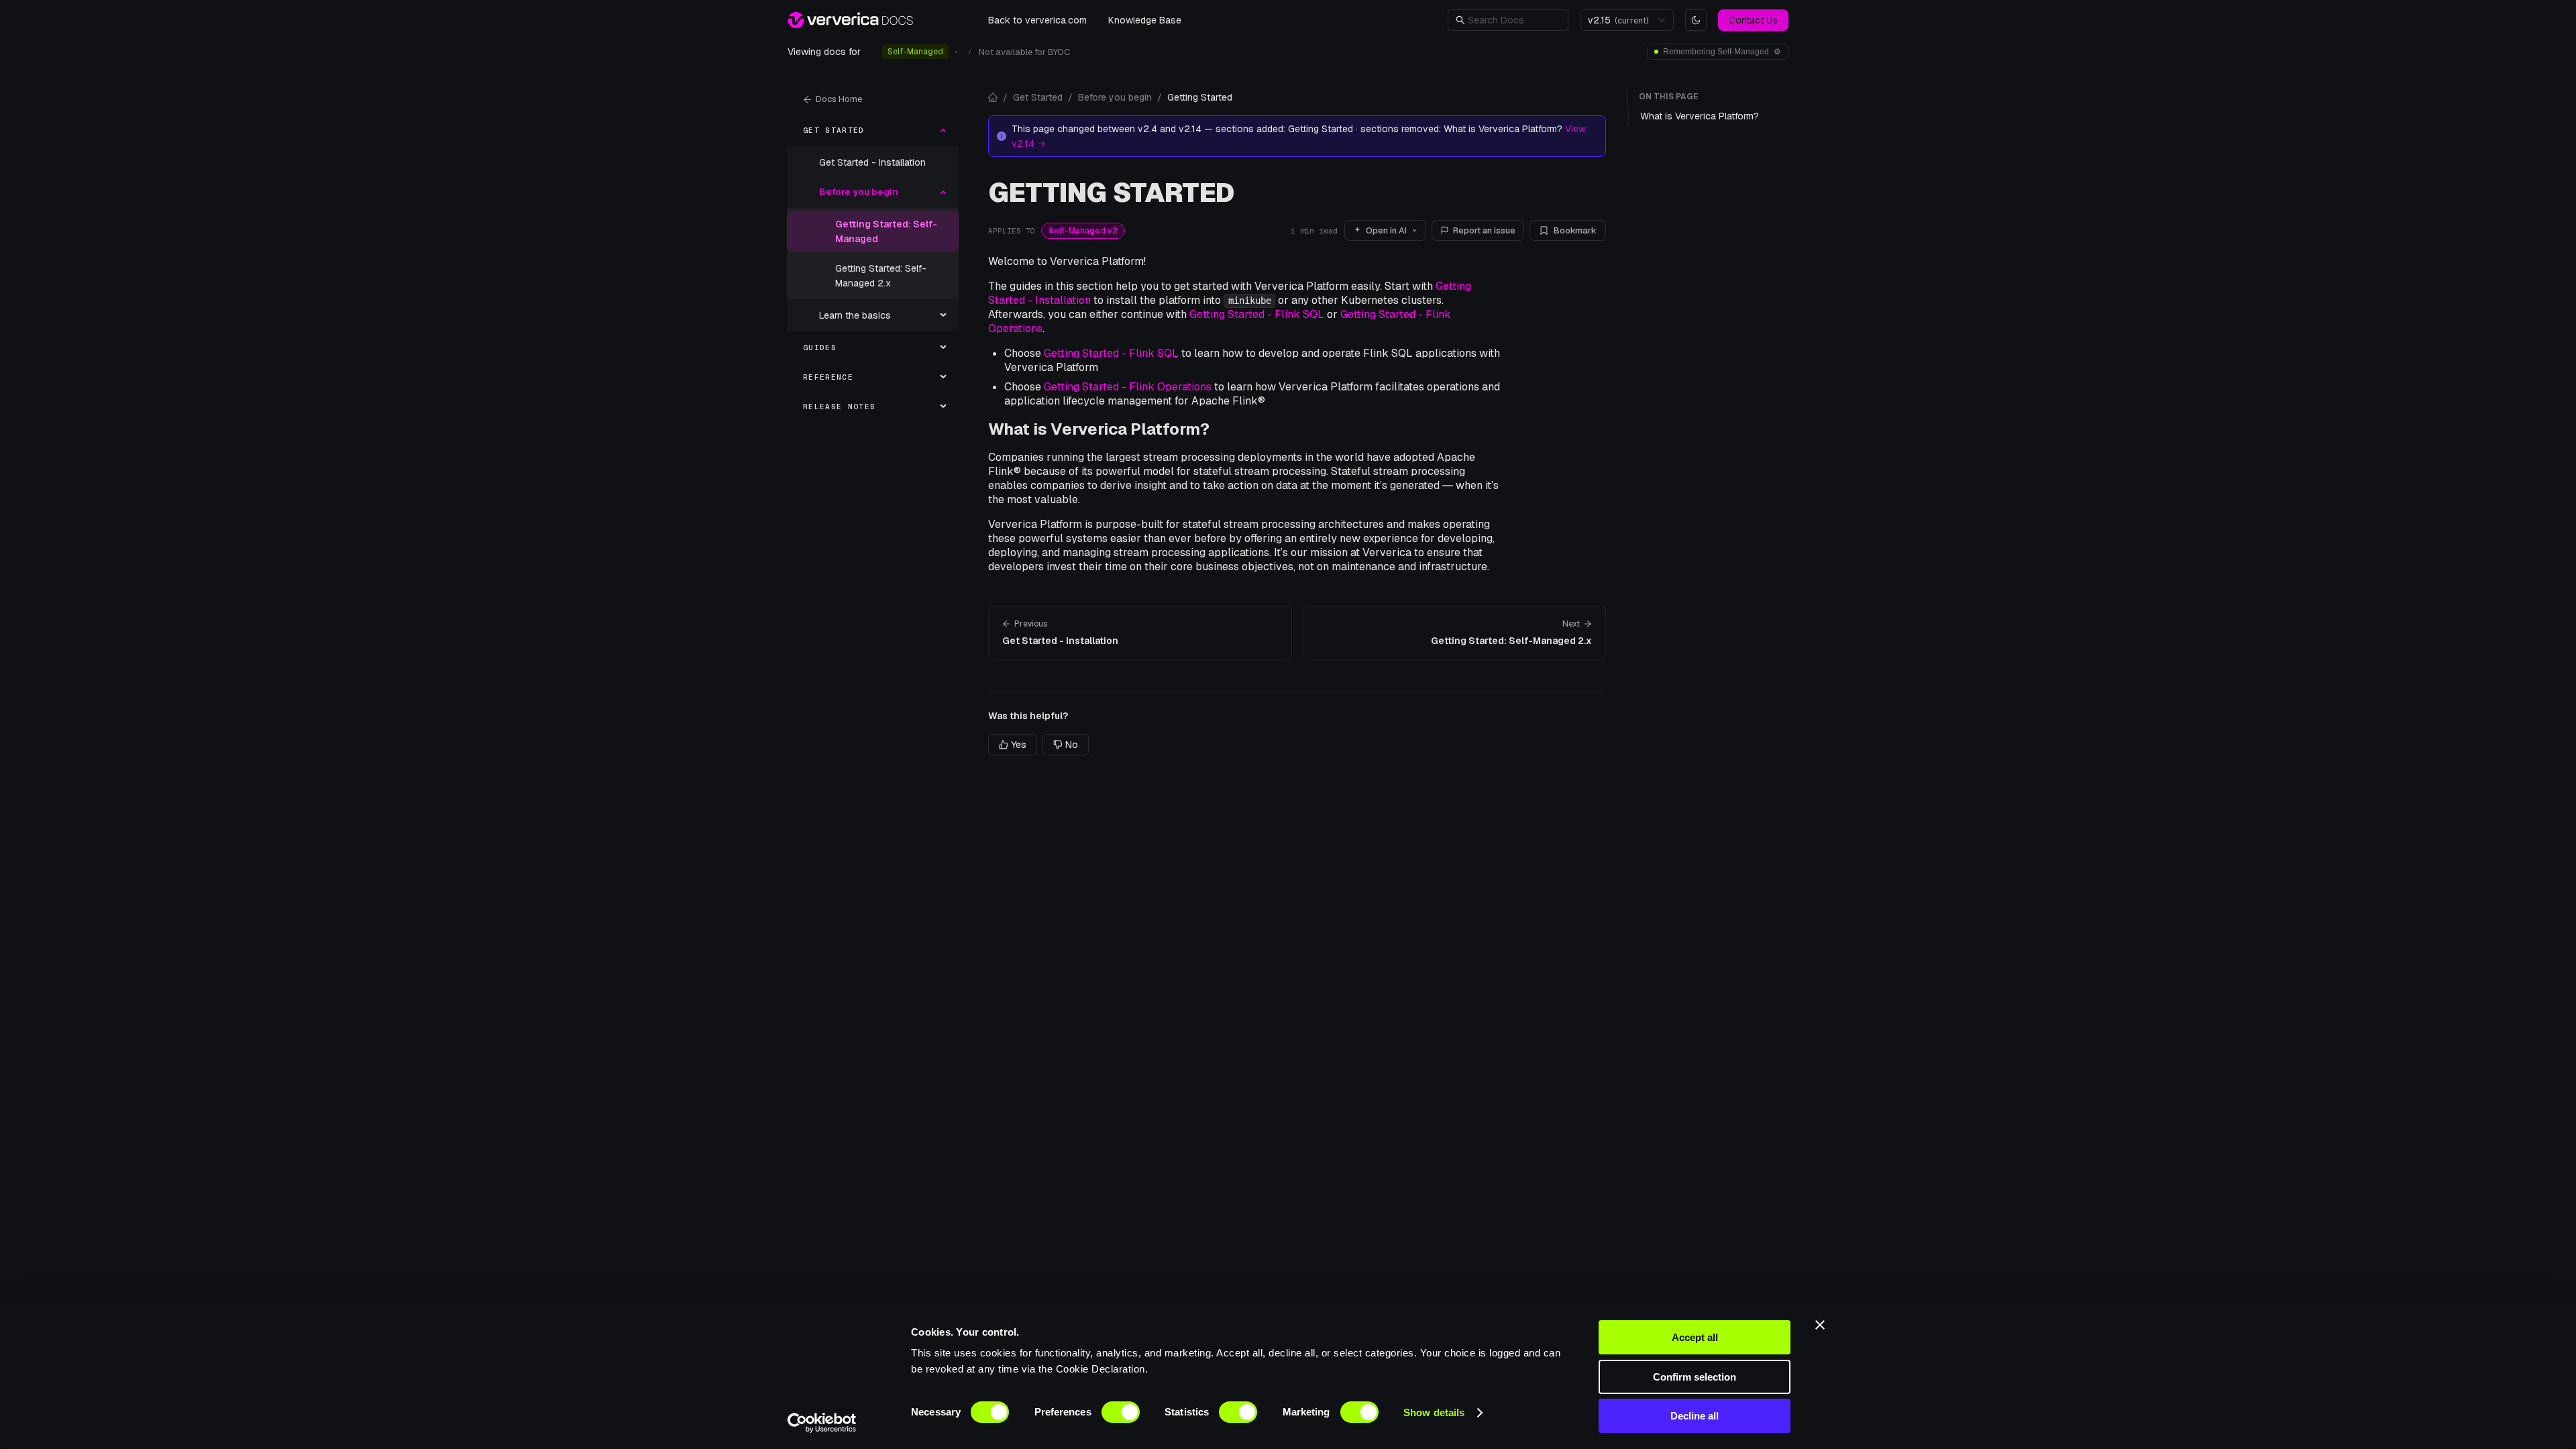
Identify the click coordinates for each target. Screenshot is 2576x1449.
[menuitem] (873, 130)
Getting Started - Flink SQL (1257, 314)
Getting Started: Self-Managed (886, 231)
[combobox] (1621, 20)
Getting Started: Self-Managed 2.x (881, 276)
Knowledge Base (1145, 20)
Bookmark (1575, 230)
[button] (1514, 20)
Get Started (1038, 97)
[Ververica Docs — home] (850, 20)
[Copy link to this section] (1220, 429)
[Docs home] (993, 97)
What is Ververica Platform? (1099, 429)
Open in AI (1386, 230)
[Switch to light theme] (1696, 20)
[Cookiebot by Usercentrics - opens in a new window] (822, 1423)
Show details (1434, 1412)
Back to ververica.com (1037, 20)
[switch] (1121, 1412)
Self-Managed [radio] (915, 52)
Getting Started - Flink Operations (1128, 387)
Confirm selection (1695, 1377)
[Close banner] (1820, 1325)
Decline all (1695, 1416)
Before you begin (1115, 97)
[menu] (873, 268)
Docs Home (839, 99)
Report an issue (1484, 230)
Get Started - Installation (872, 162)
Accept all (1695, 1337)
